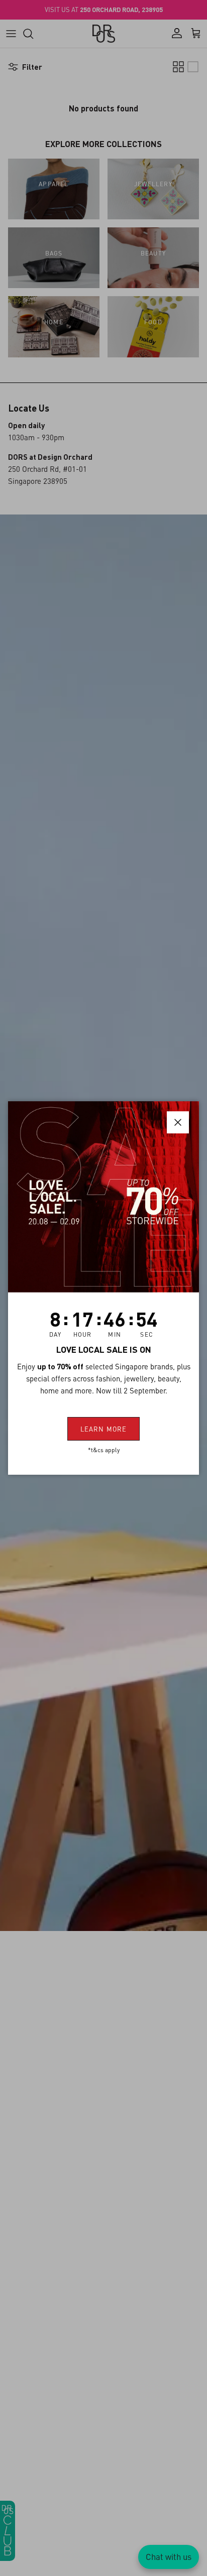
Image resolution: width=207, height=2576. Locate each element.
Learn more (103, 1429)
